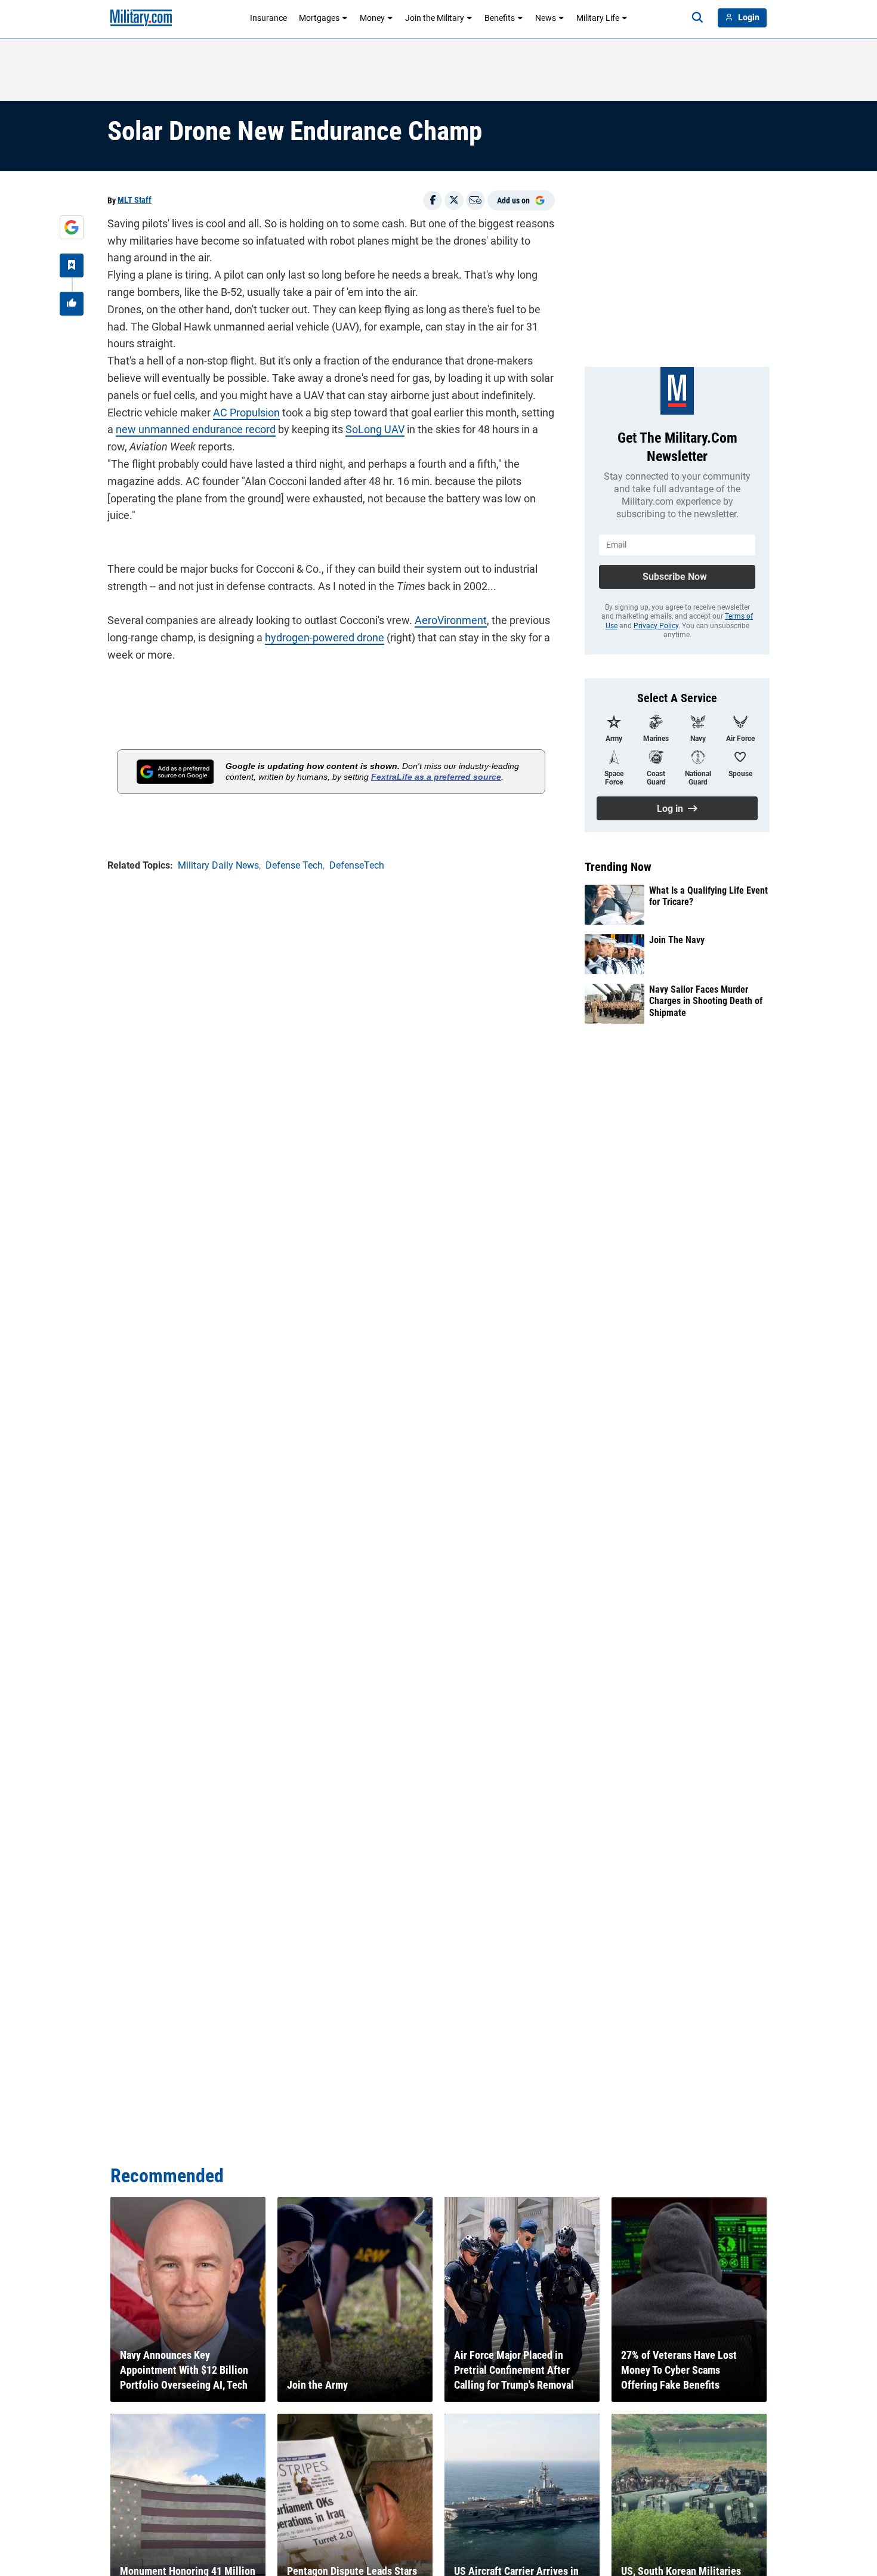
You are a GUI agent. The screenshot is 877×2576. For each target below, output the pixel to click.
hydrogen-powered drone (325, 637)
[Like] (72, 304)
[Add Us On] (72, 227)
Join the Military (435, 18)
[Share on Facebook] (433, 200)
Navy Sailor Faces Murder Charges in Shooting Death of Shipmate (706, 1001)
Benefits (500, 18)
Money (372, 18)
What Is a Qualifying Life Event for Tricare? (708, 896)
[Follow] (72, 265)
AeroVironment (451, 620)
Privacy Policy (656, 626)
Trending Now (618, 867)
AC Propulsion (246, 413)
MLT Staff (135, 200)
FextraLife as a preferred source (436, 777)
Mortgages (319, 18)
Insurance (268, 18)
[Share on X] (454, 200)
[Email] (475, 200)
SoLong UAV (375, 429)
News (546, 18)
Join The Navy (677, 940)
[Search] (697, 18)
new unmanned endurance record (196, 429)
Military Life (598, 18)
